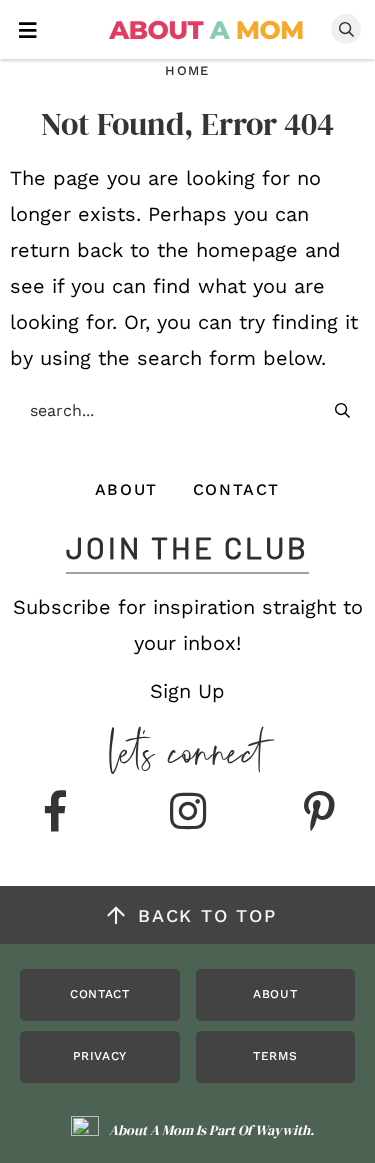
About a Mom (207, 30)
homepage (247, 250)
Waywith (282, 1130)
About (126, 489)
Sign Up (187, 691)
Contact (236, 489)
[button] (28, 28)
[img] (56, 813)
